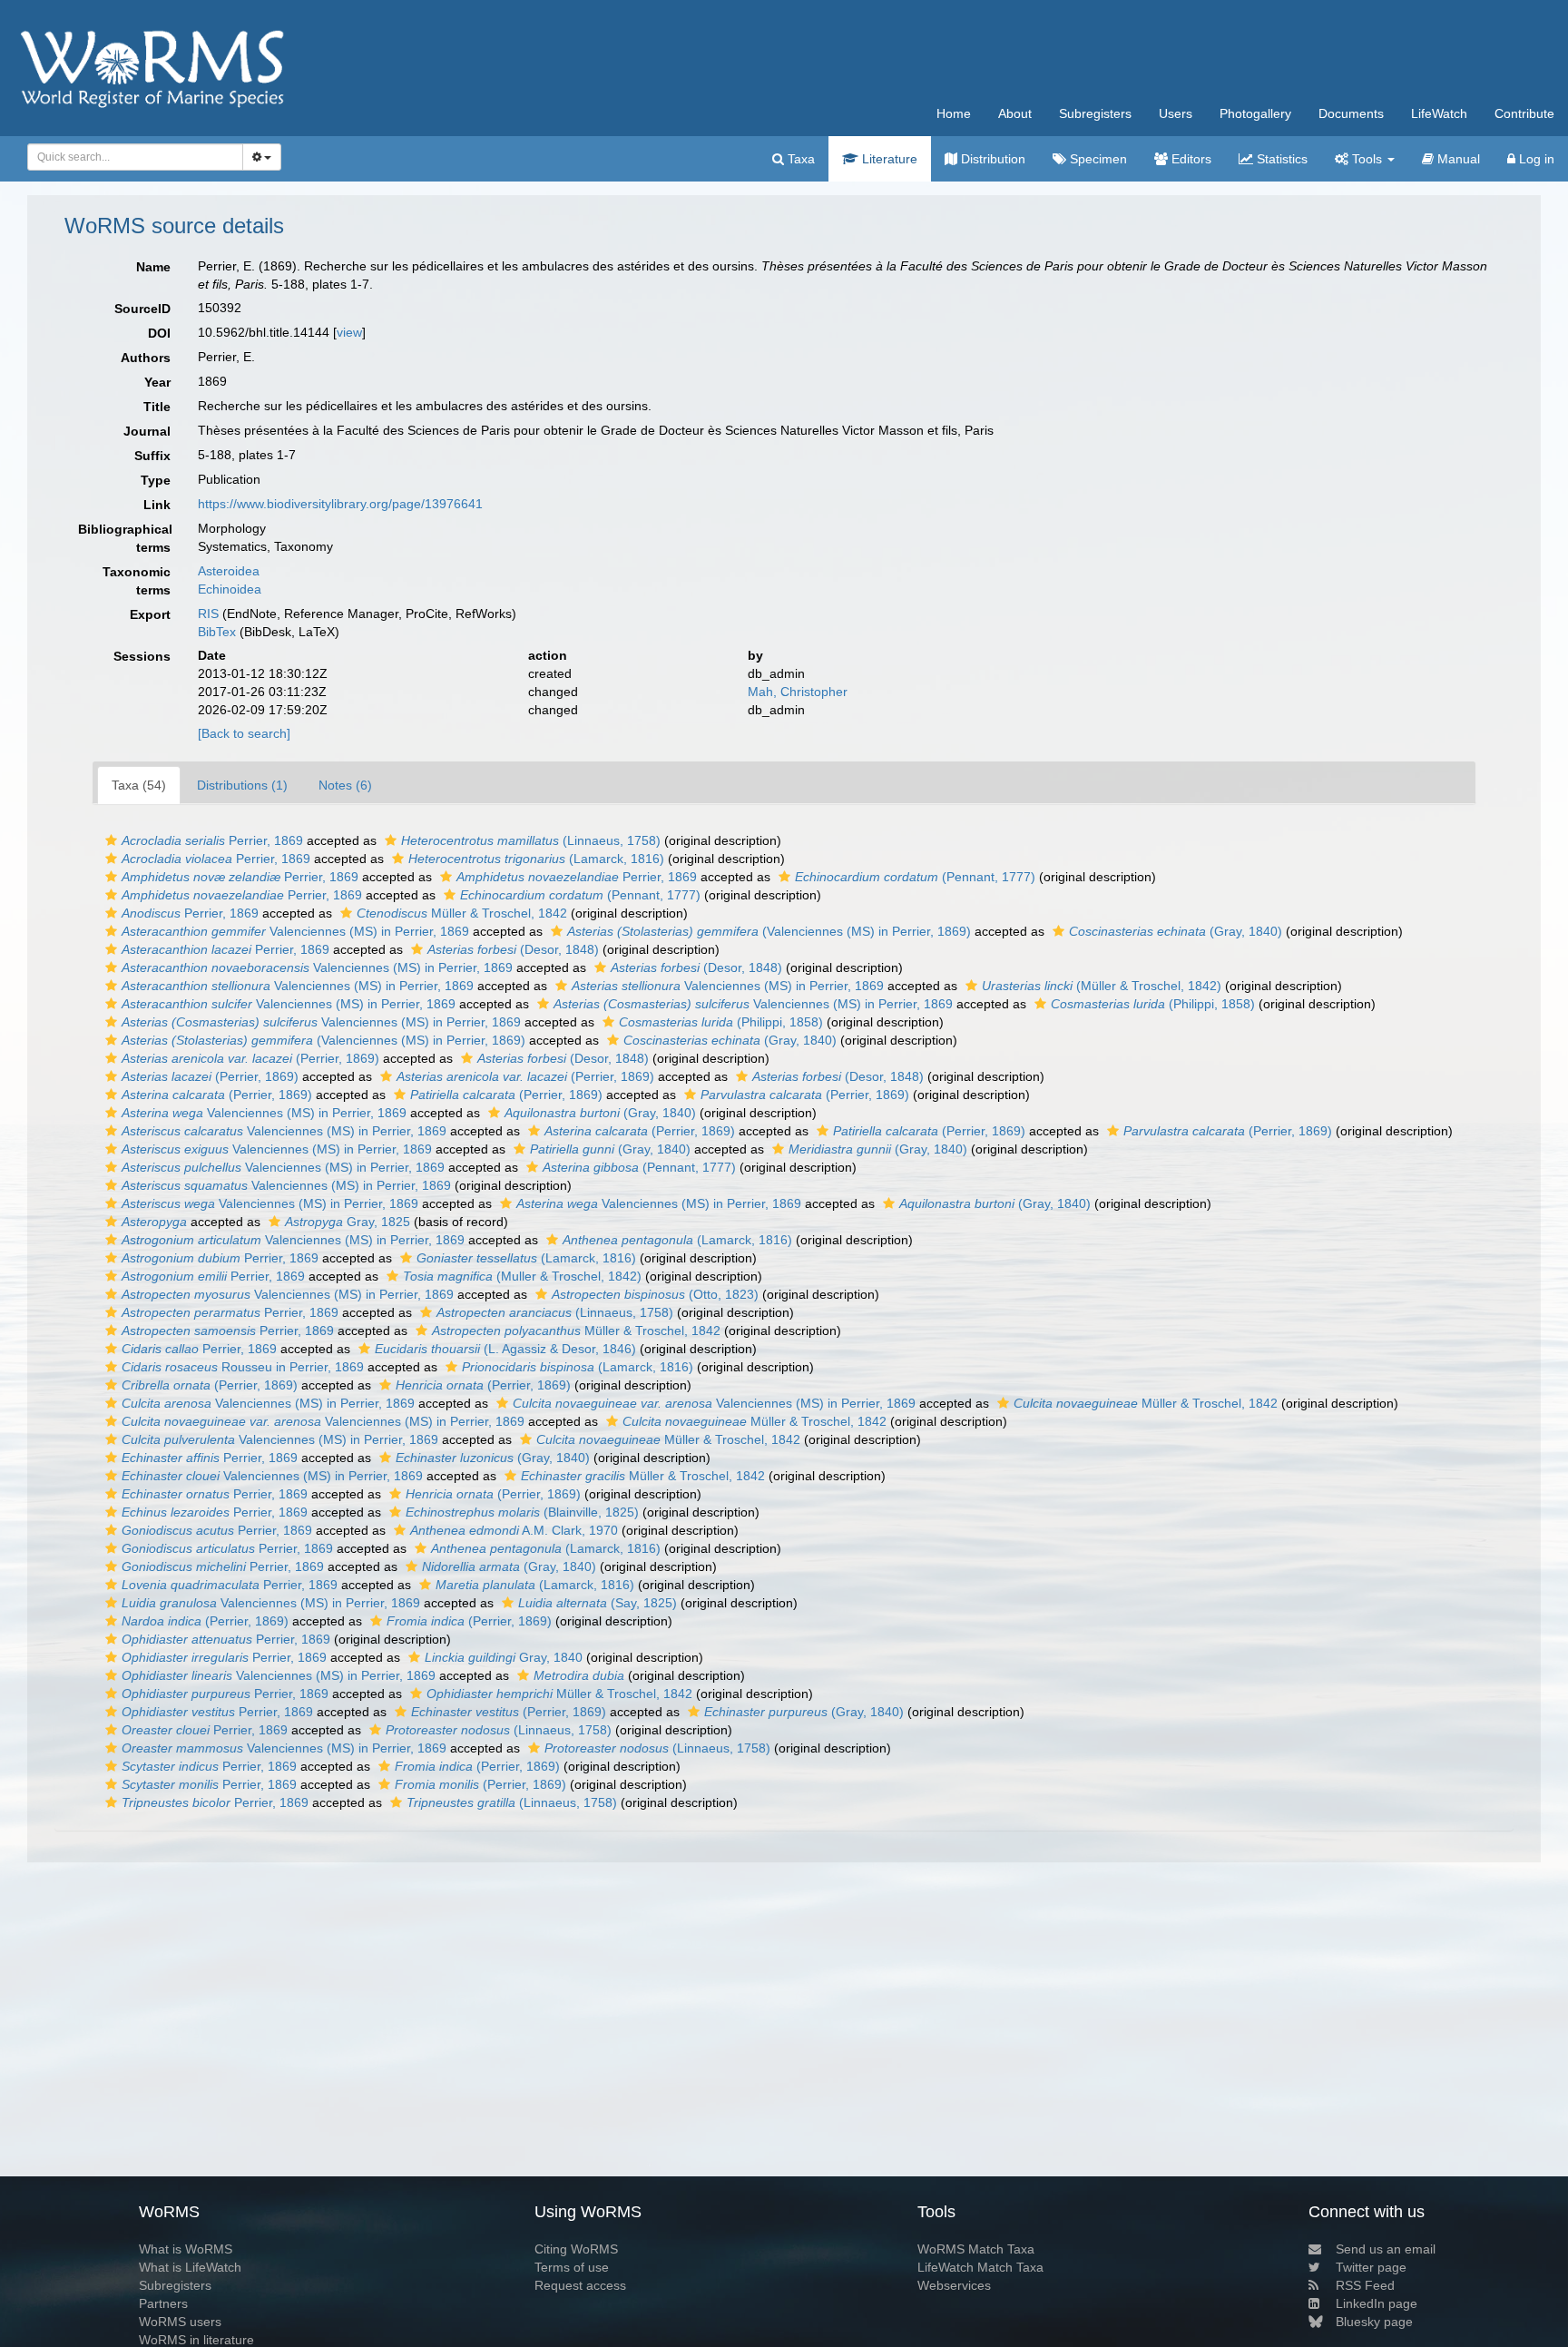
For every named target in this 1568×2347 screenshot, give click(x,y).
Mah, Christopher (798, 692)
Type (156, 480)
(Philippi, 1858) (1153, 1004)
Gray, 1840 (504, 1657)
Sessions (142, 656)
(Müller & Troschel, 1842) (1102, 986)
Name (153, 267)
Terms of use (572, 2267)
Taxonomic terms (137, 581)
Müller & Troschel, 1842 (462, 913)
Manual (1457, 159)
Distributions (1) (242, 785)
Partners (163, 2303)
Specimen (1097, 159)
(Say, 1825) (598, 1603)
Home (954, 113)
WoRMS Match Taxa (976, 2249)
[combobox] (135, 157)
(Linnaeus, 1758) (531, 840)
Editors (1190, 159)
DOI (159, 333)
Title (157, 407)
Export (150, 614)
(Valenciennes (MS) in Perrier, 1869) (769, 931)
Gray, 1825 (348, 1222)
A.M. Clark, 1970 (514, 1530)
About (1015, 113)
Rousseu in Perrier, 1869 (243, 1367)
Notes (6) (345, 785)
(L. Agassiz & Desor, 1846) (505, 1349)
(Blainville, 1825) (522, 1512)
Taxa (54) (139, 785)
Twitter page (1371, 2267)
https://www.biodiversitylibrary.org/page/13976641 (340, 504)
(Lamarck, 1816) (536, 859)
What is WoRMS (186, 2249)
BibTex (217, 632)
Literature (888, 159)
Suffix (152, 456)
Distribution (991, 159)
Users (1176, 113)
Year (157, 382)
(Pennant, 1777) (915, 877)
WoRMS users (180, 2322)
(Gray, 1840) (1176, 931)
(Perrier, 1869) (250, 1058)
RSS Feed (1365, 2285)
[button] (111, 840)
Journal (147, 431)
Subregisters (1095, 113)
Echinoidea (230, 589)
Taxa (799, 159)
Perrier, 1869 (212, 840)
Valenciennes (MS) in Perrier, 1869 (295, 931)
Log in (1535, 159)
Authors (146, 358)
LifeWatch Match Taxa (980, 2267)
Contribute (1524, 113)
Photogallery (1255, 113)
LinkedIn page (1377, 2303)
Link (157, 505)
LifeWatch (1439, 113)
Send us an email (1386, 2249)
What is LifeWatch (190, 2267)
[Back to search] (244, 733)
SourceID (142, 309)
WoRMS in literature (196, 2340)
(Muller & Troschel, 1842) (522, 1276)
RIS (208, 614)
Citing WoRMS (576, 2249)
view (349, 332)
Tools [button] (1367, 159)
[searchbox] (130, 157)
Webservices (954, 2285)
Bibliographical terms (125, 538)
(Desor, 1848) (513, 949)
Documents (1351, 113)
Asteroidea (229, 571)
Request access (580, 2285)
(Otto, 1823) (655, 1294)
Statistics (1280, 159)
